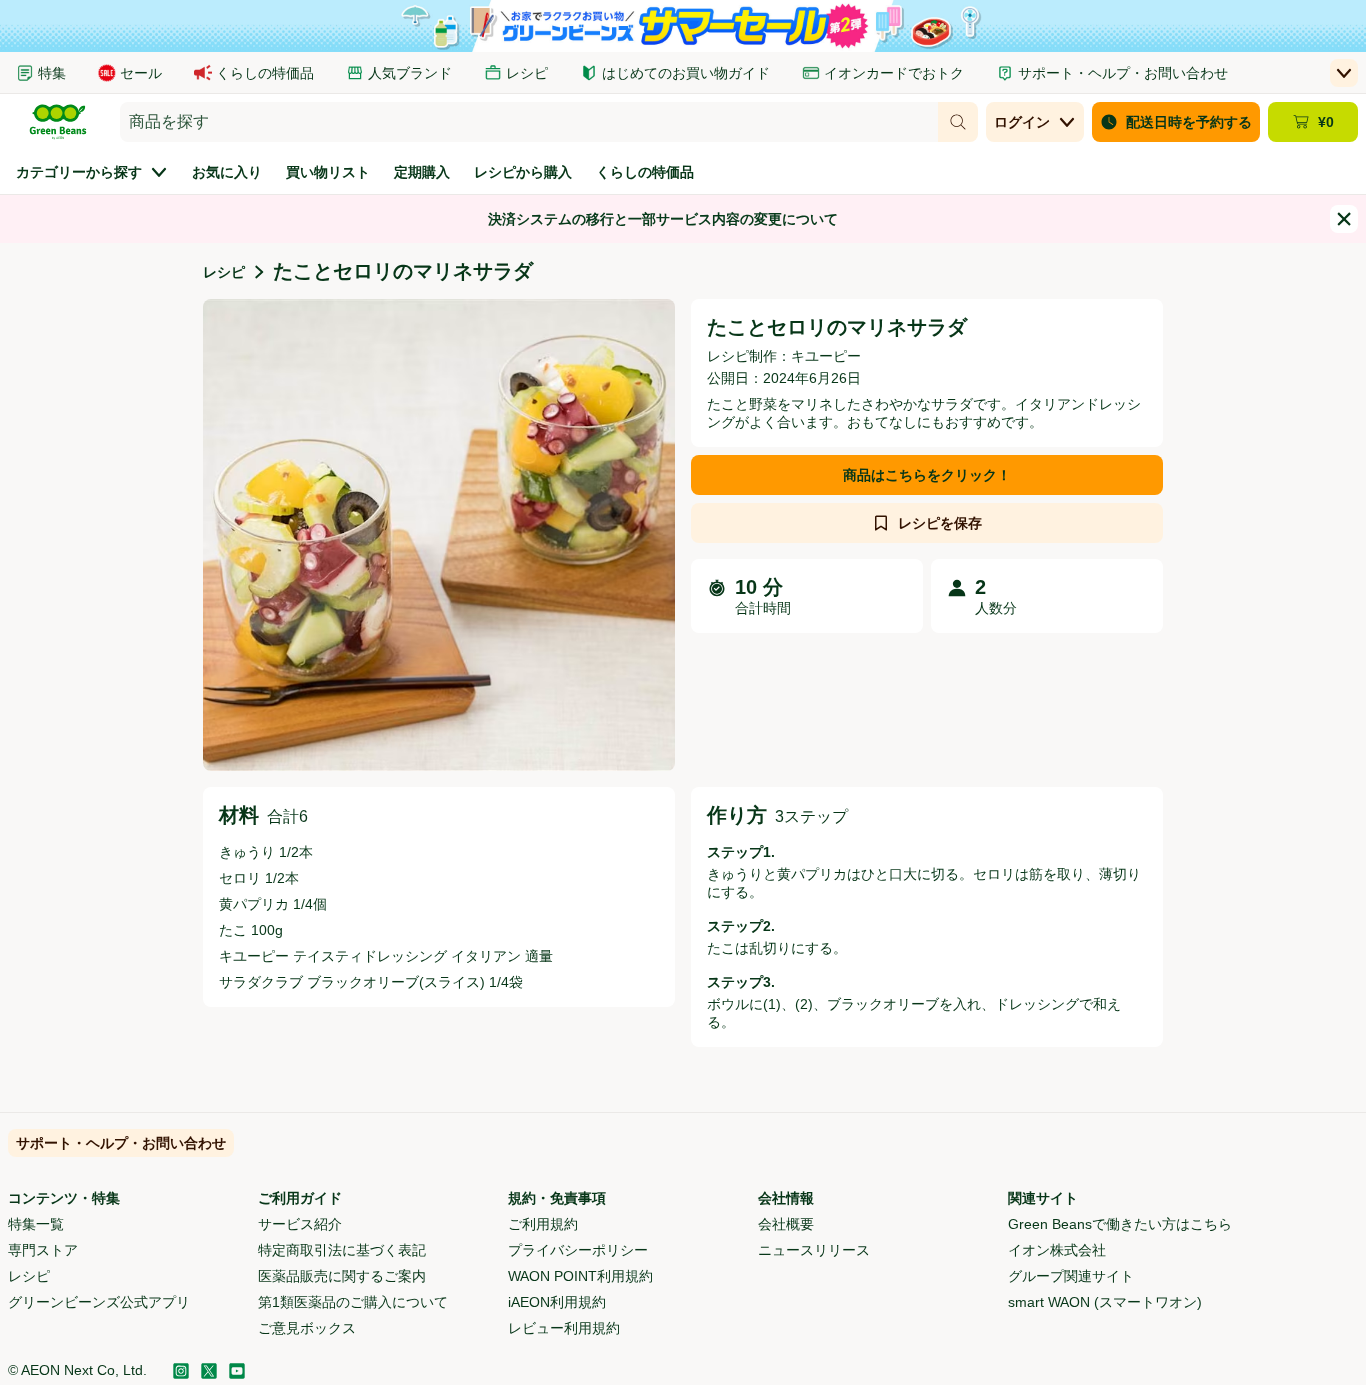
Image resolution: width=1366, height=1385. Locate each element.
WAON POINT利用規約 (580, 1276)
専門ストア (43, 1250)
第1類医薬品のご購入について (353, 1302)
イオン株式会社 (1057, 1250)
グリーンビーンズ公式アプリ (99, 1302)
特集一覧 (36, 1224)
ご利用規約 (543, 1224)
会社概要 (786, 1224)
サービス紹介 (300, 1224)
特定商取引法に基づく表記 (342, 1250)
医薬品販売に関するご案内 (342, 1276)
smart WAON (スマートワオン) (1105, 1302)
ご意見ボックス (307, 1328)
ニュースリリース (814, 1250)
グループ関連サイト (1071, 1276)
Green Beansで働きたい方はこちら (1120, 1224)
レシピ (224, 272)
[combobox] (529, 122)
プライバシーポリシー (578, 1250)
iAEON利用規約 (557, 1302)
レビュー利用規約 (564, 1328)
